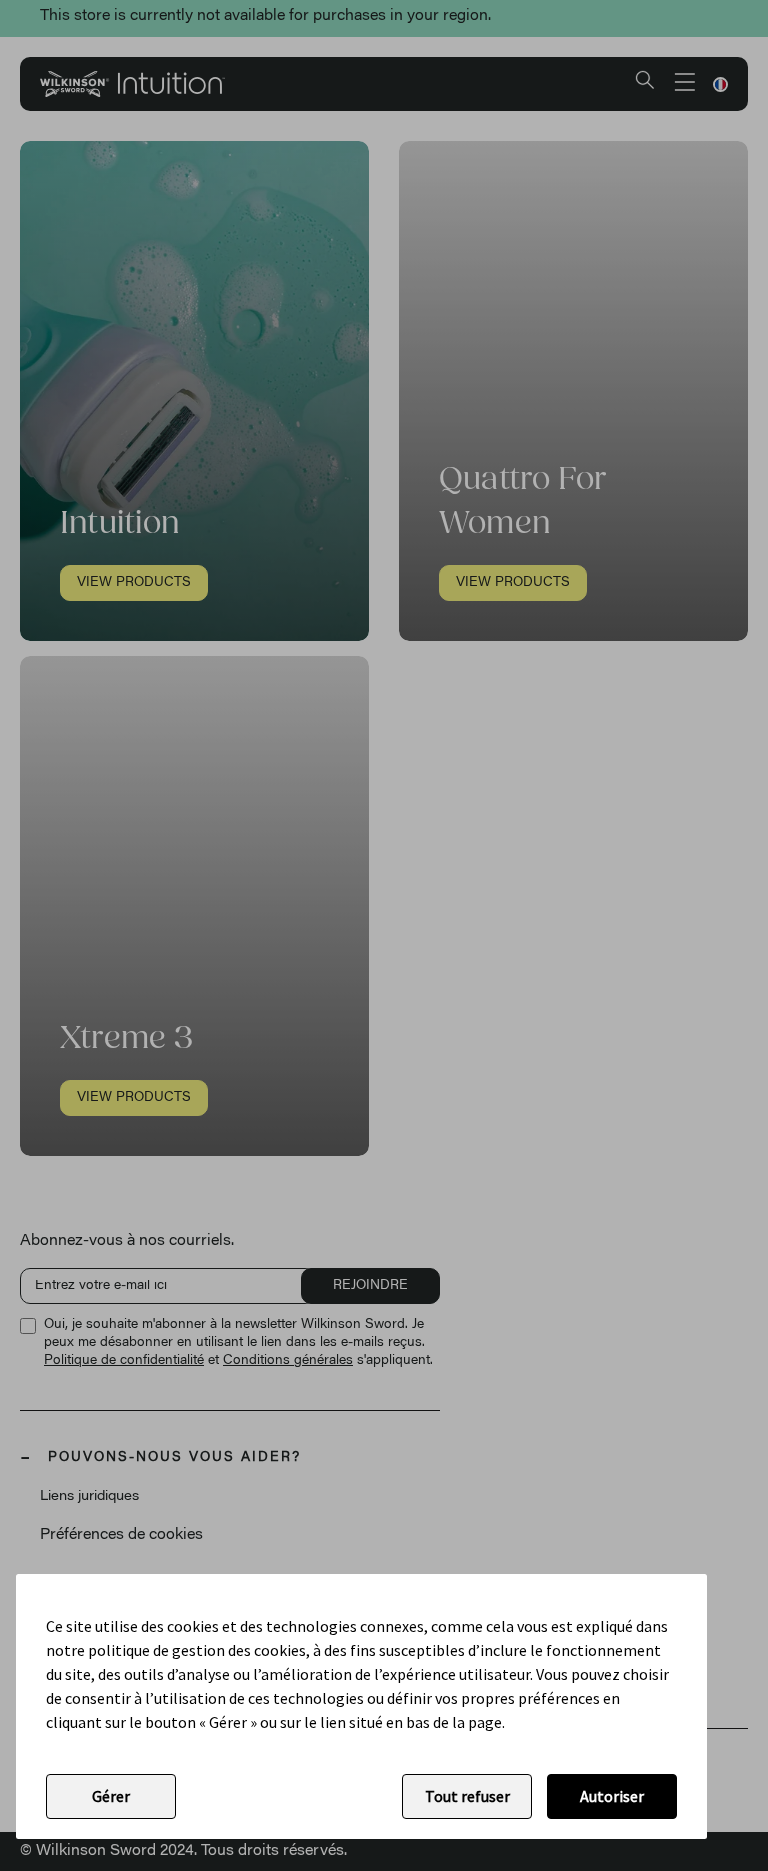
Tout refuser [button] (467, 1796)
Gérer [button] (111, 1796)
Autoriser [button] (612, 1796)
